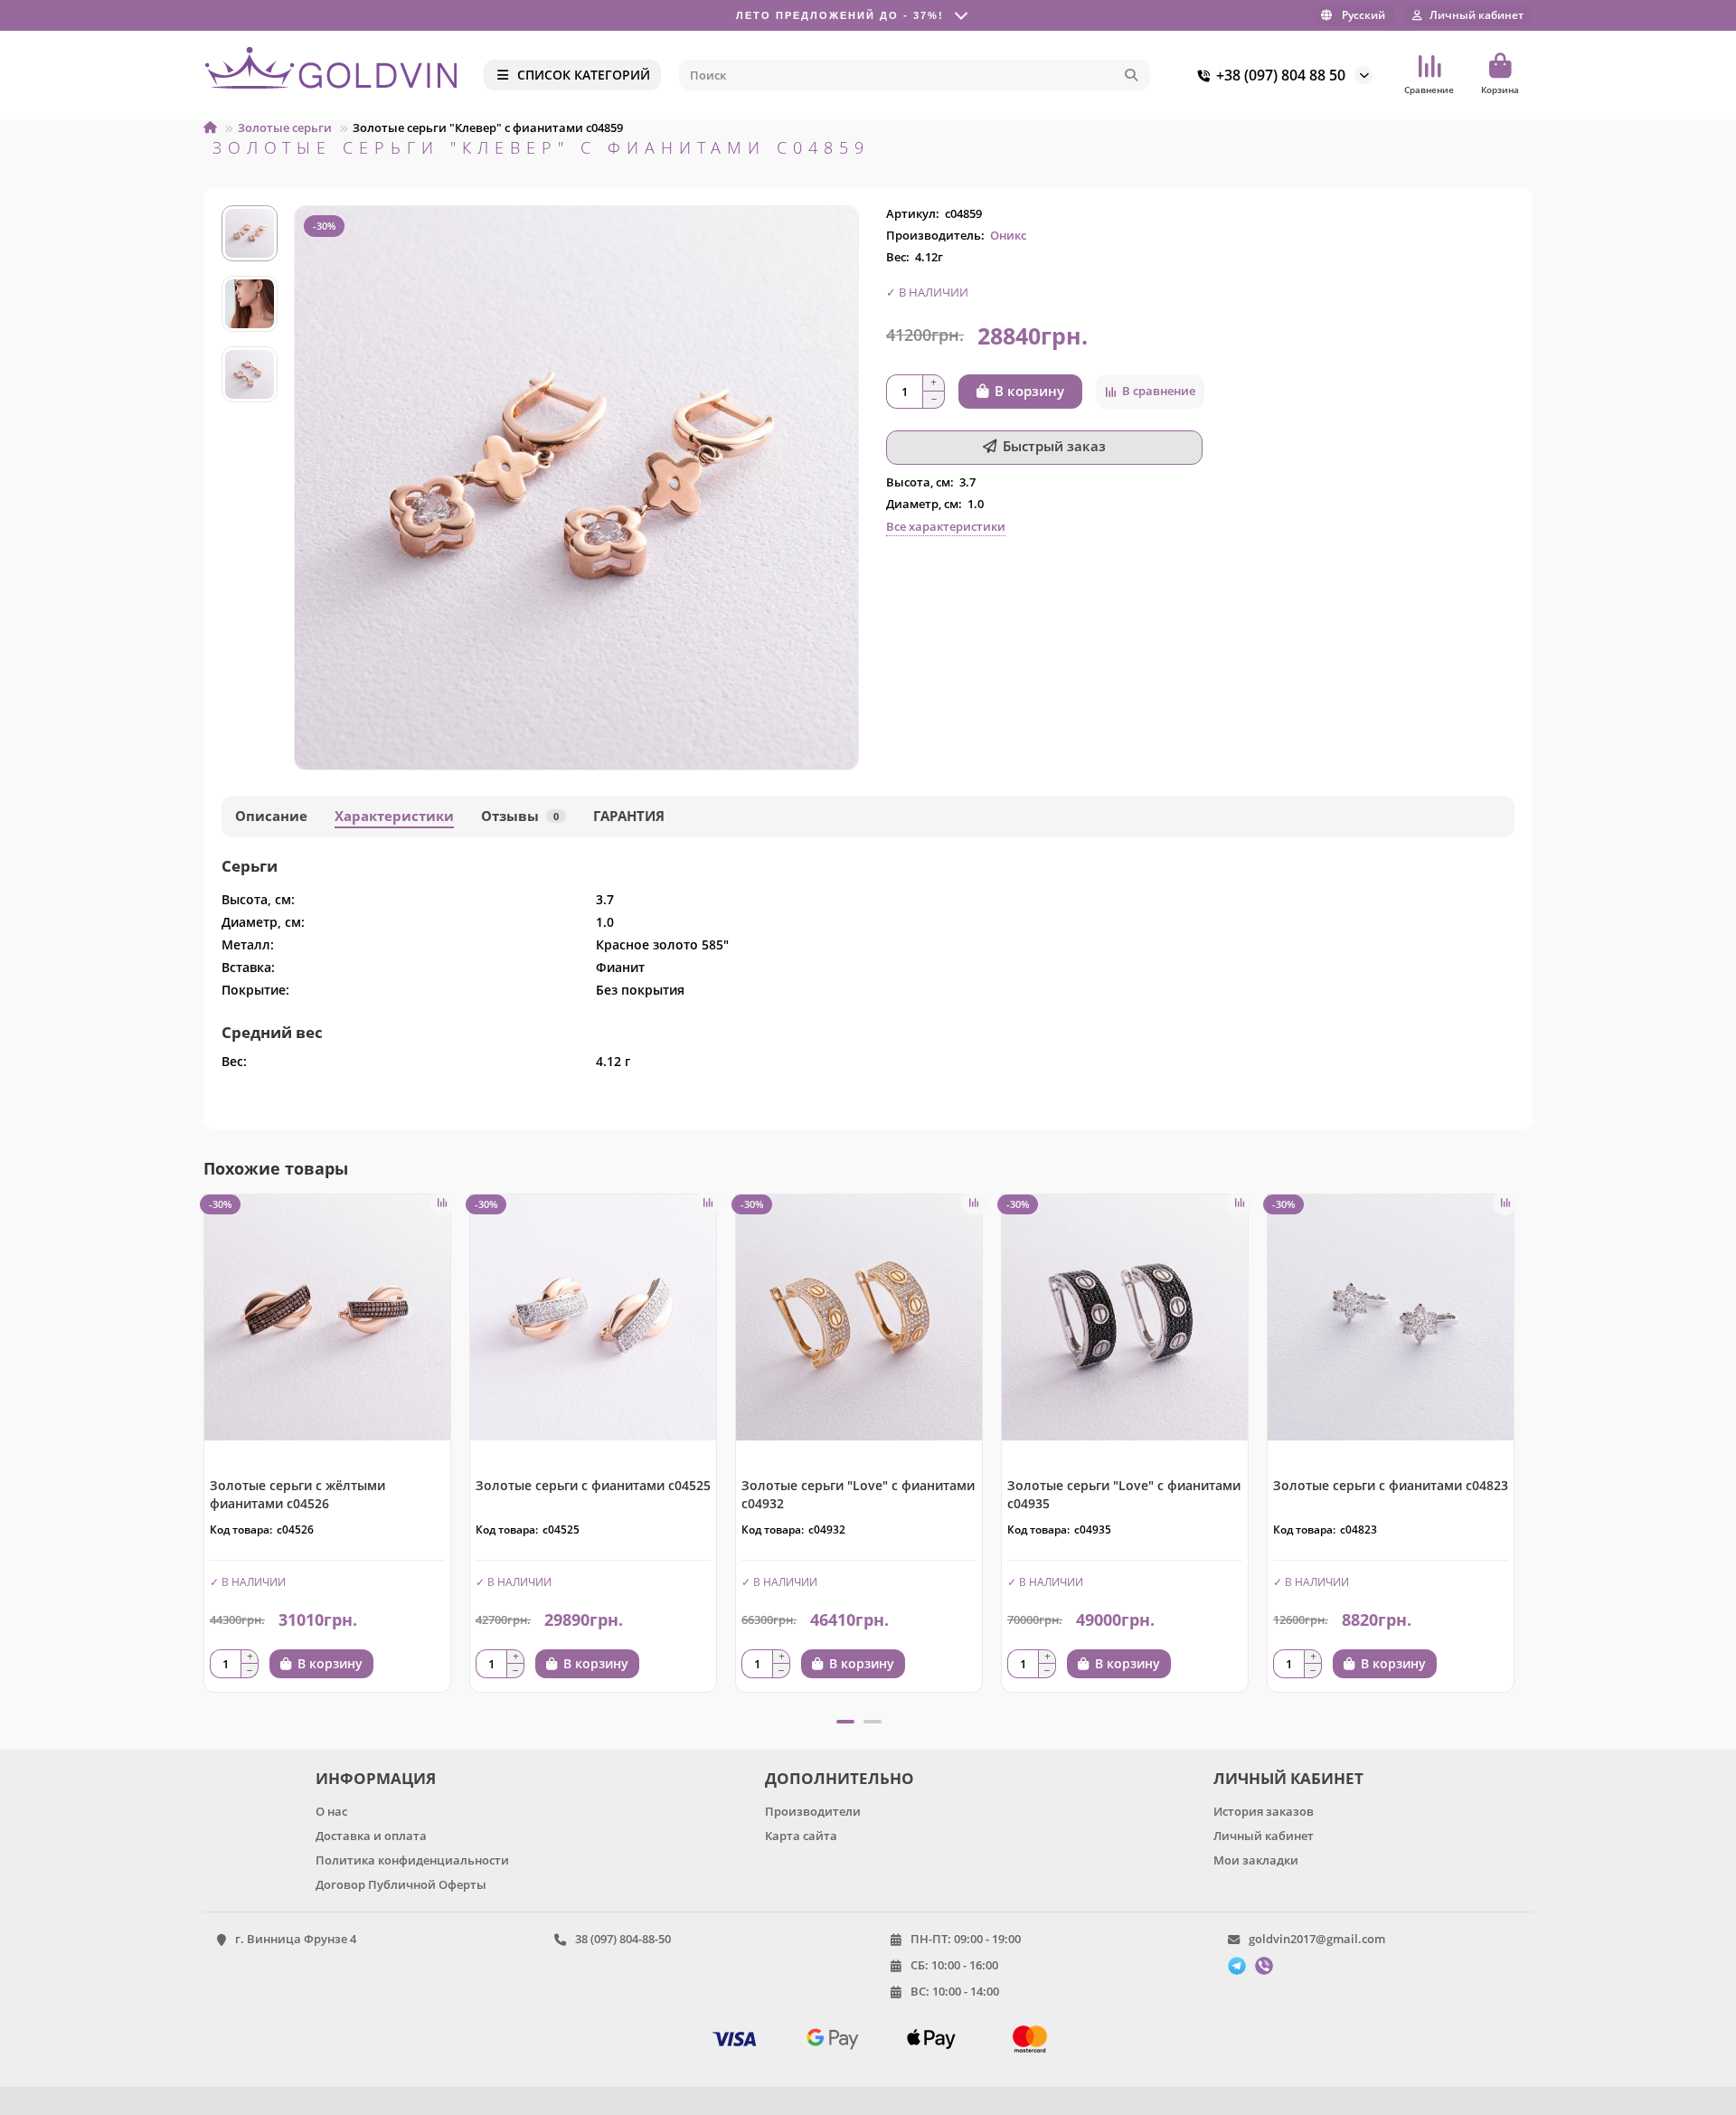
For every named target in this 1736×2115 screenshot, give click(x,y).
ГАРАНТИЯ (629, 816)
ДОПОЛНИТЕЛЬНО (840, 1778)
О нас (331, 1811)
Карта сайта (801, 1836)
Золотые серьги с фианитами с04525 (593, 1485)
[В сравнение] (442, 1203)
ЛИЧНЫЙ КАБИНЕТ (1288, 1778)
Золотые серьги (285, 127)
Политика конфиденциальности (412, 1860)
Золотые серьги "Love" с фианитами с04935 (1124, 1494)
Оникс (1008, 235)
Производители (813, 1811)
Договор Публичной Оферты (401, 1884)
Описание (271, 816)
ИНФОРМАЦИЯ (376, 1778)
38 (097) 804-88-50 (623, 1939)
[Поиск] (1131, 75)
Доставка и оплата (371, 1836)
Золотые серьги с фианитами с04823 (1391, 1485)
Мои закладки (1256, 1860)
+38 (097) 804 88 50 (1281, 75)
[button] (205, 1449)
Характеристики (394, 816)
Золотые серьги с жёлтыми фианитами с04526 (297, 1494)
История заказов (1264, 1811)
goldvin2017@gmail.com (1317, 1939)
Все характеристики (946, 526)
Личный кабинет (1264, 1836)
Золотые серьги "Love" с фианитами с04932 (858, 1494)
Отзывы (520, 816)
